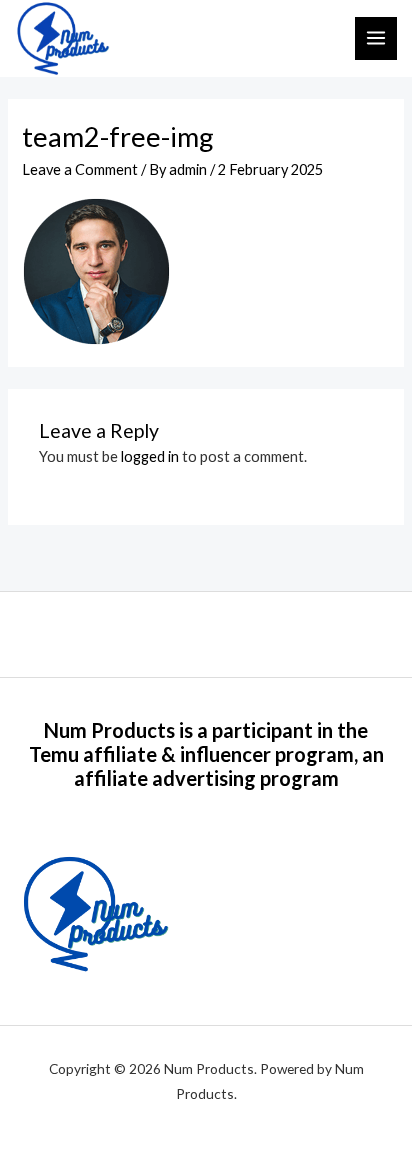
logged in (150, 456)
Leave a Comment (80, 169)
